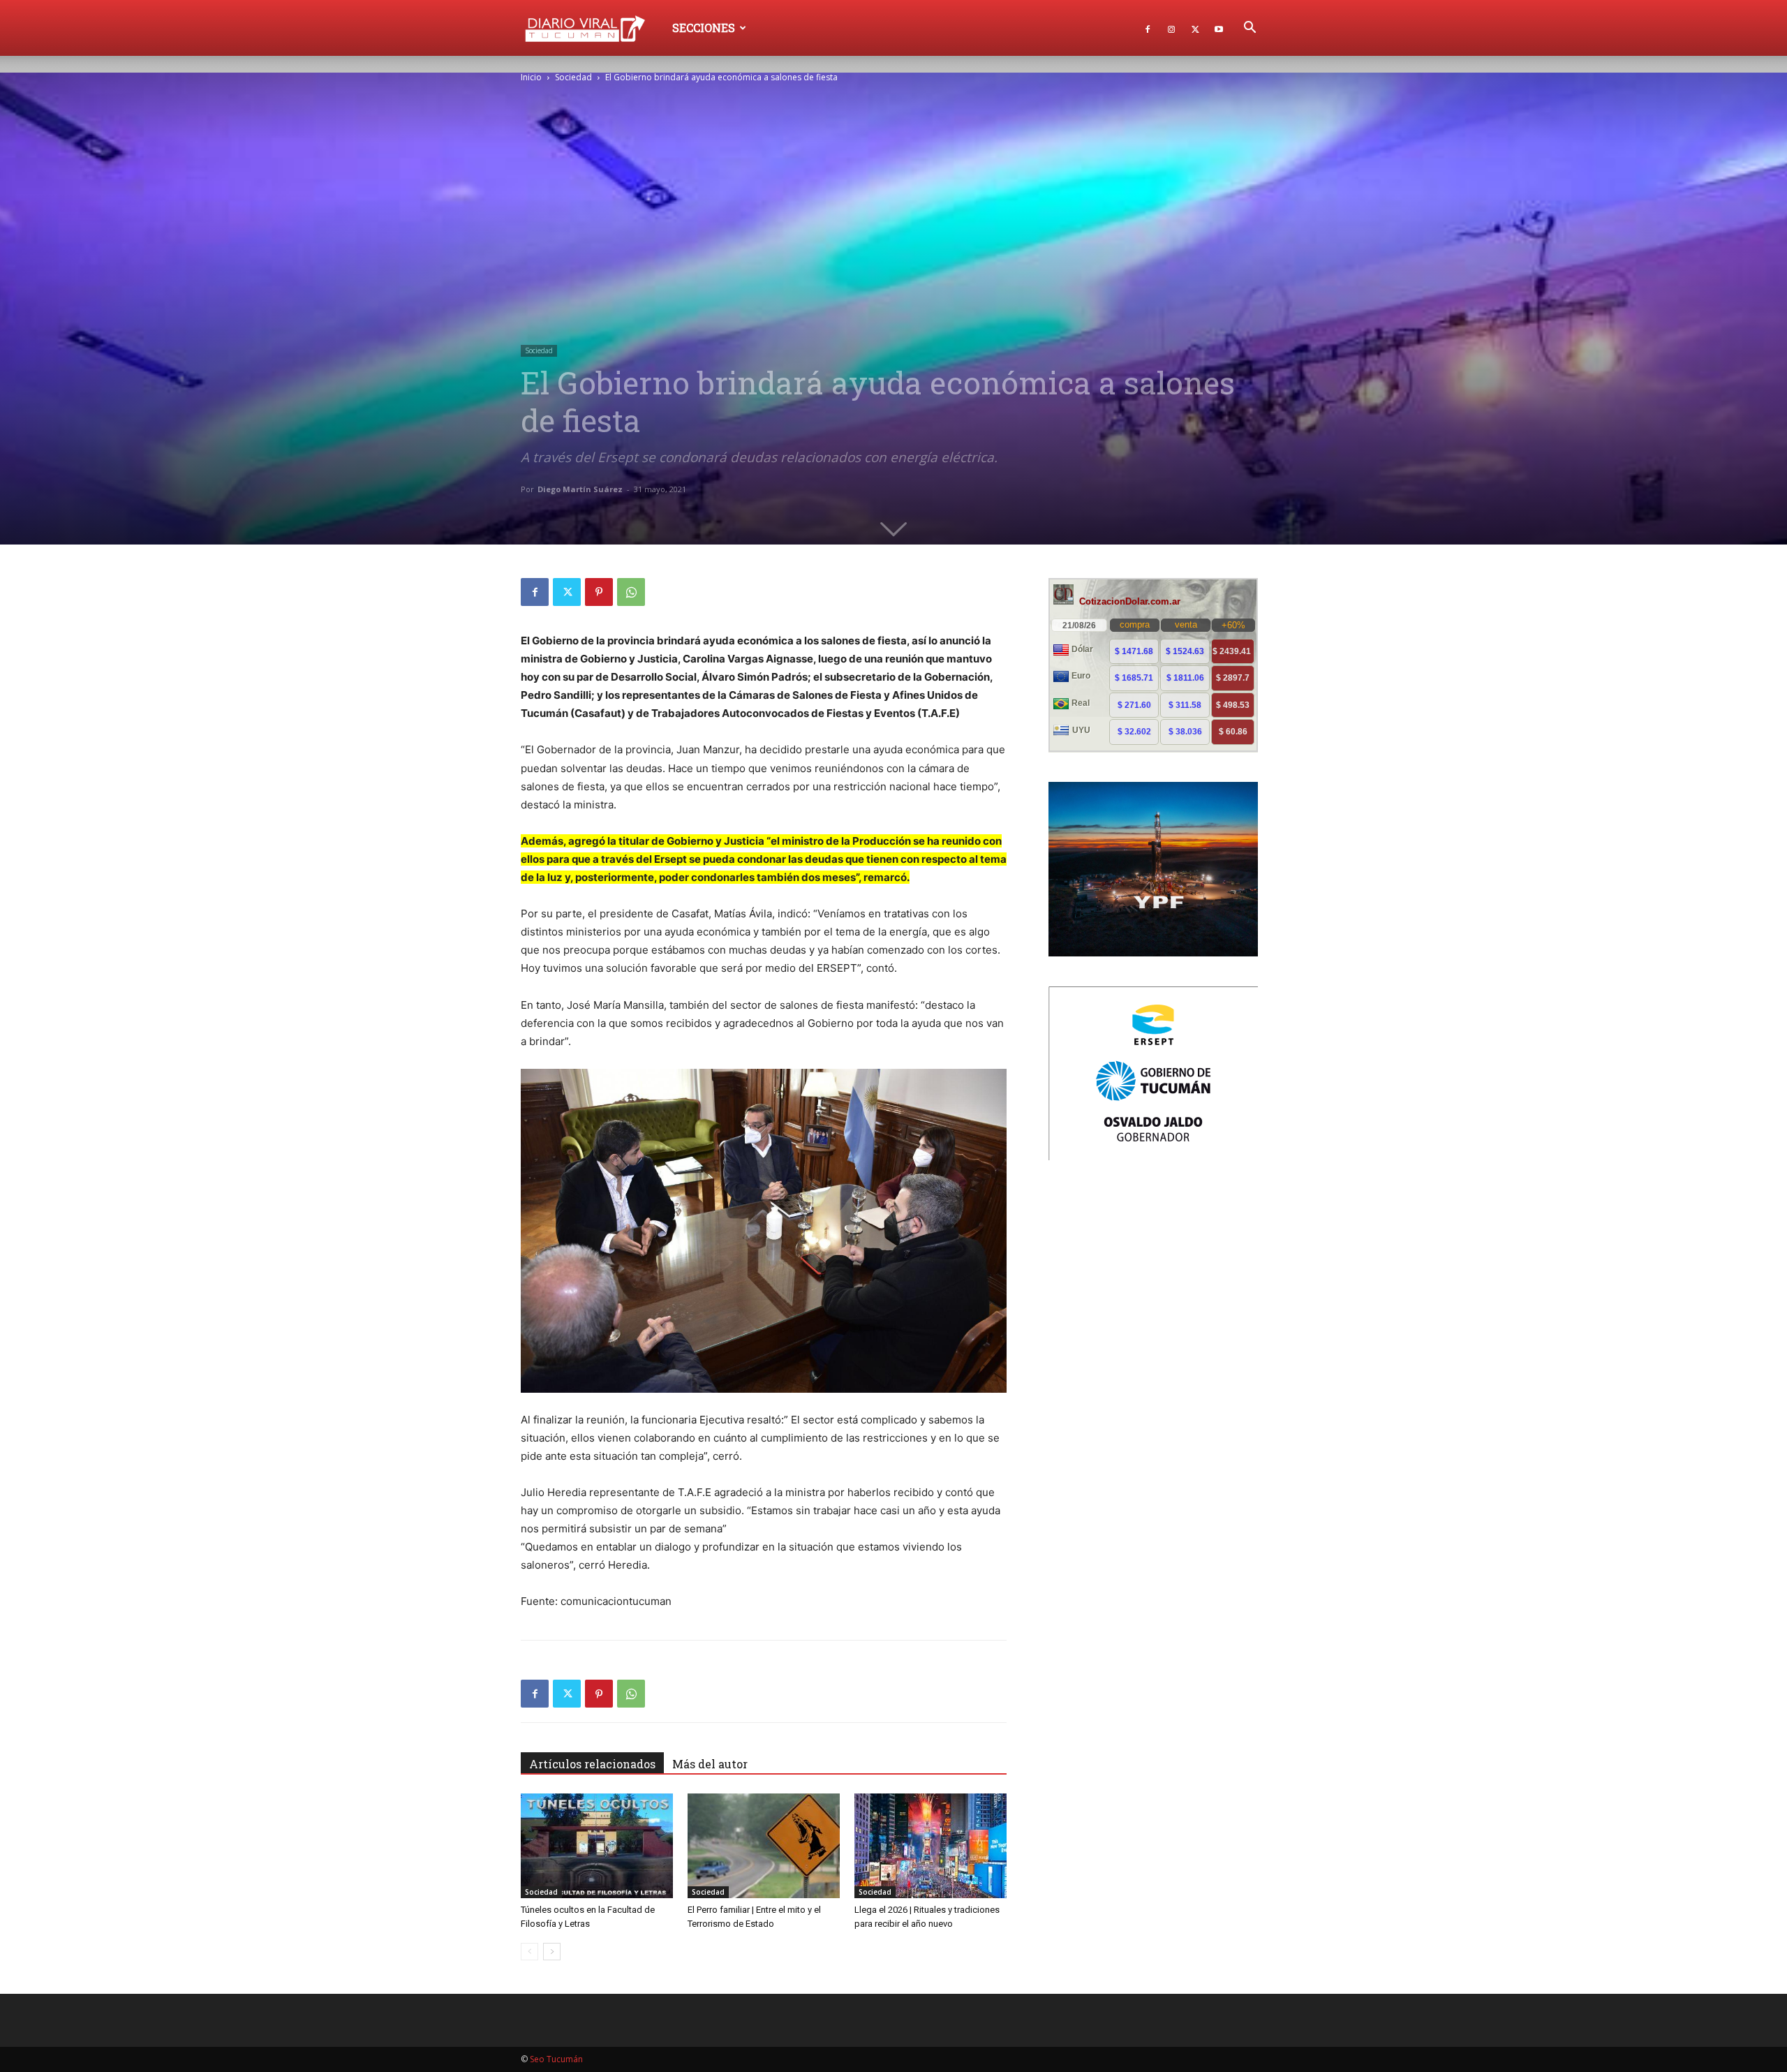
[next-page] (552, 1952)
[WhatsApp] (631, 592)
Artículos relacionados (592, 1764)
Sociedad (573, 77)
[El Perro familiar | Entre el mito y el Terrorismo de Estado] (764, 1846)
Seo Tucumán (556, 2059)
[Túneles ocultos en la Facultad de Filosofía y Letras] (597, 1846)
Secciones (704, 28)
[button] (1250, 29)
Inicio (531, 77)
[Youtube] (1219, 28)
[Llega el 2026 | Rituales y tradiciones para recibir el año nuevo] (930, 1846)
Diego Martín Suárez (580, 489)
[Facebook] (1148, 28)
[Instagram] (1171, 28)
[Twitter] (1195, 28)
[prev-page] (529, 1952)
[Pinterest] (599, 592)
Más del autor (710, 1764)
